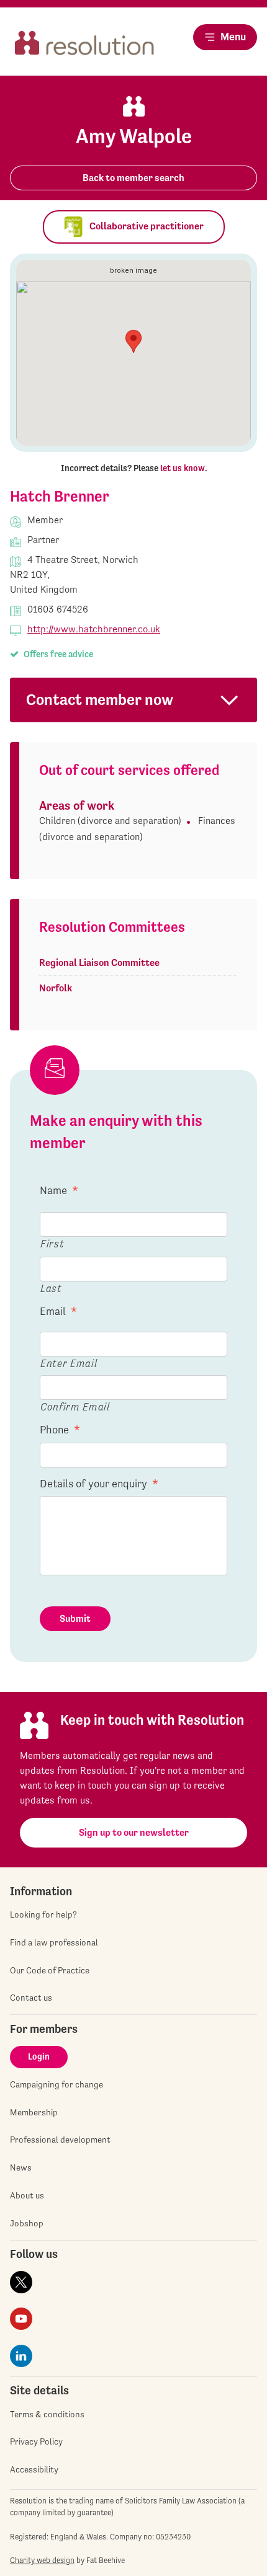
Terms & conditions (47, 2414)
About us (27, 2195)
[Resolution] (84, 47)
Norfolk (56, 988)
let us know (183, 468)
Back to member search (133, 178)
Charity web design (42, 2560)
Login (39, 2056)
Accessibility (34, 2469)
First (52, 1243)
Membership (34, 2112)
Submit (75, 1618)
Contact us (31, 1998)
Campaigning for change (57, 2084)
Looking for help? (43, 1914)
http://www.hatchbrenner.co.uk (94, 629)
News (21, 2167)
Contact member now (100, 700)
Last (51, 1288)
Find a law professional (54, 1942)
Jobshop (27, 2223)
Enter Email (69, 1363)
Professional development (60, 2140)
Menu (233, 37)
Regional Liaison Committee (99, 963)
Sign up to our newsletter (134, 1832)
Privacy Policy (36, 2441)
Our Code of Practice (50, 1970)
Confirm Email (75, 1406)
